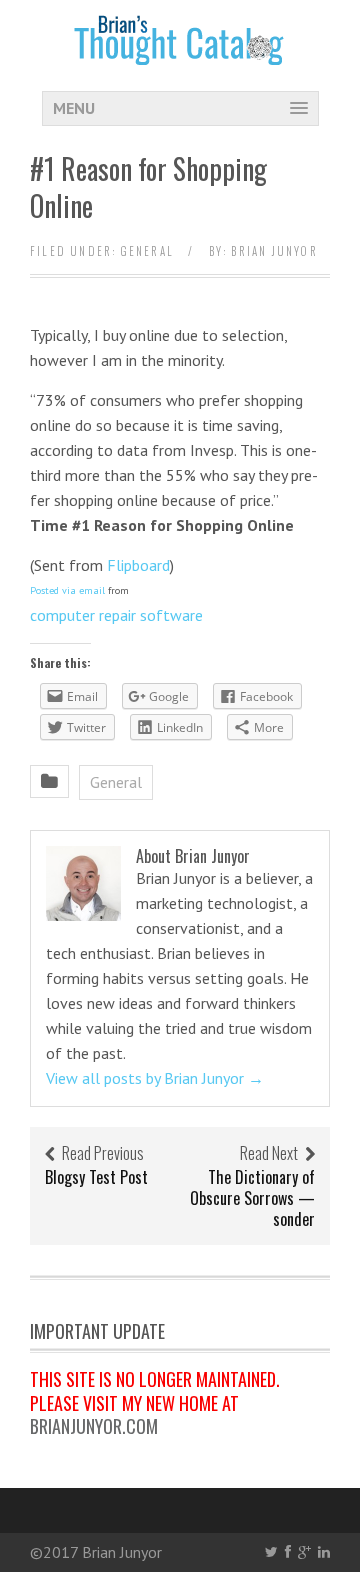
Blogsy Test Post (96, 1177)
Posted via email (67, 590)
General (147, 251)
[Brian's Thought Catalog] (180, 52)
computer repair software (116, 615)
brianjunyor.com (94, 1426)
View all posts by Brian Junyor (155, 1078)
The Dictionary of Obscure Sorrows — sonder (252, 1198)
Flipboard (138, 565)
